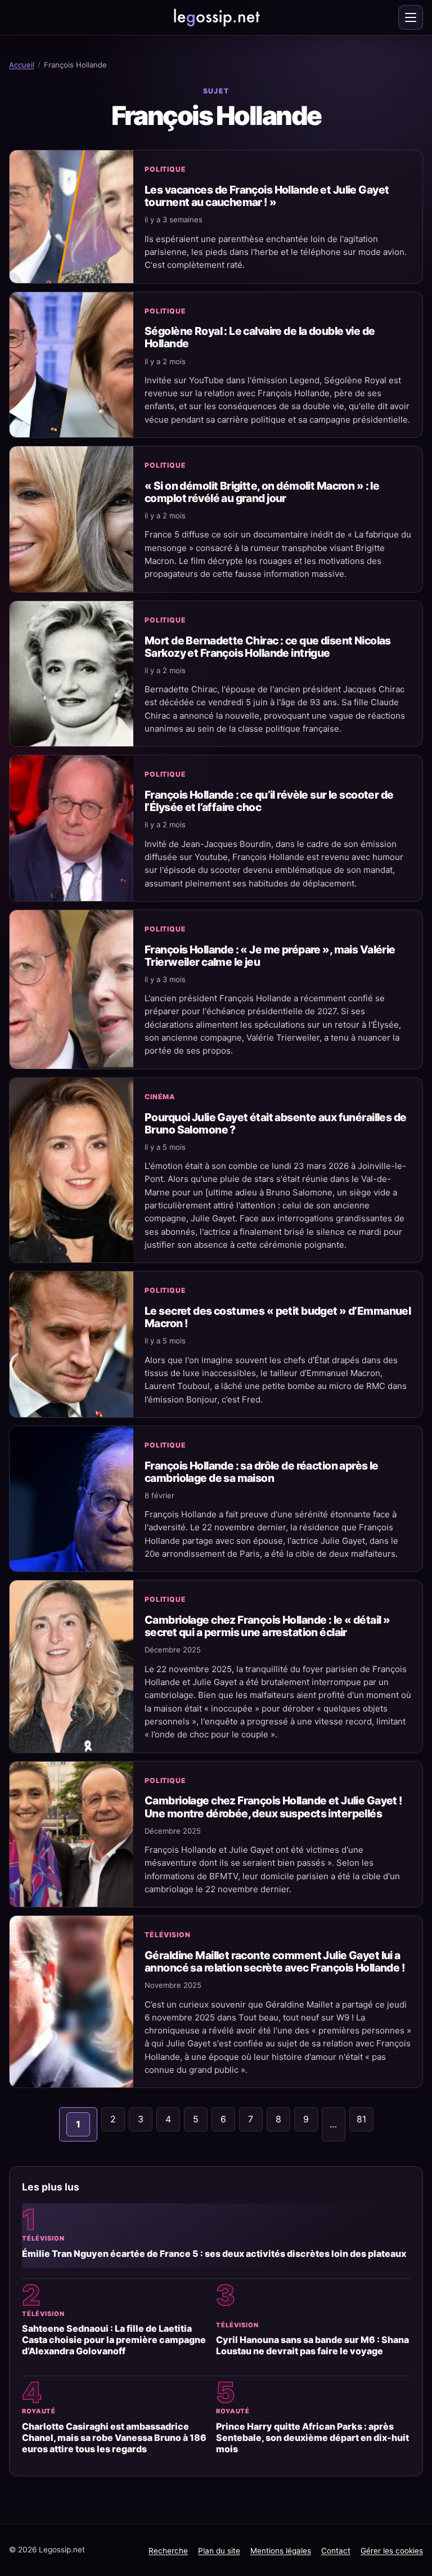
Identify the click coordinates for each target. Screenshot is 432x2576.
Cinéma (160, 1097)
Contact (336, 2551)
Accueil (22, 65)
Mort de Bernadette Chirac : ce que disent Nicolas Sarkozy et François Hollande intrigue (268, 647)
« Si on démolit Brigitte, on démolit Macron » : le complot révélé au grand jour (262, 492)
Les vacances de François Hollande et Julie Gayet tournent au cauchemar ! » (267, 196)
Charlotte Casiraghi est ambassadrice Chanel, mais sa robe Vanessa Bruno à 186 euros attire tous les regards (114, 2438)
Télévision (168, 1935)
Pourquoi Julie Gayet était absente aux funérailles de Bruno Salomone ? (275, 1123)
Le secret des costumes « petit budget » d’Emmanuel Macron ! (278, 1317)
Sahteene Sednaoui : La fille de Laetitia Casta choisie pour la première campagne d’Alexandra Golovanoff (114, 2340)
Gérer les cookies (392, 2551)
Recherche (168, 2551)
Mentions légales (281, 2551)
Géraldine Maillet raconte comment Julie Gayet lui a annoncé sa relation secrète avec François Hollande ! (275, 1961)
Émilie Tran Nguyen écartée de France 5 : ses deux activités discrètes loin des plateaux (214, 2254)
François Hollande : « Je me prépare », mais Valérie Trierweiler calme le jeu (270, 956)
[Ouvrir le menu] (411, 17)
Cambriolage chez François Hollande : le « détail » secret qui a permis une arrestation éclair (267, 1626)
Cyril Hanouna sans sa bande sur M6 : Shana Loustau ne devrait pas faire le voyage (312, 2345)
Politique (165, 169)
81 (361, 2119)
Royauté (39, 2411)
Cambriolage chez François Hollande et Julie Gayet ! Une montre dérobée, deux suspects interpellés (274, 1807)
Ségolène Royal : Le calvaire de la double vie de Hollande (260, 337)
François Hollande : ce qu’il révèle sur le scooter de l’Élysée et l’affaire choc (269, 801)
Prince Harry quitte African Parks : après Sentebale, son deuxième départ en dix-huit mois (312, 2438)
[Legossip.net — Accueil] (216, 17)
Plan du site (219, 2551)
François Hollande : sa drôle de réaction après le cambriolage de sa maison (262, 1472)
